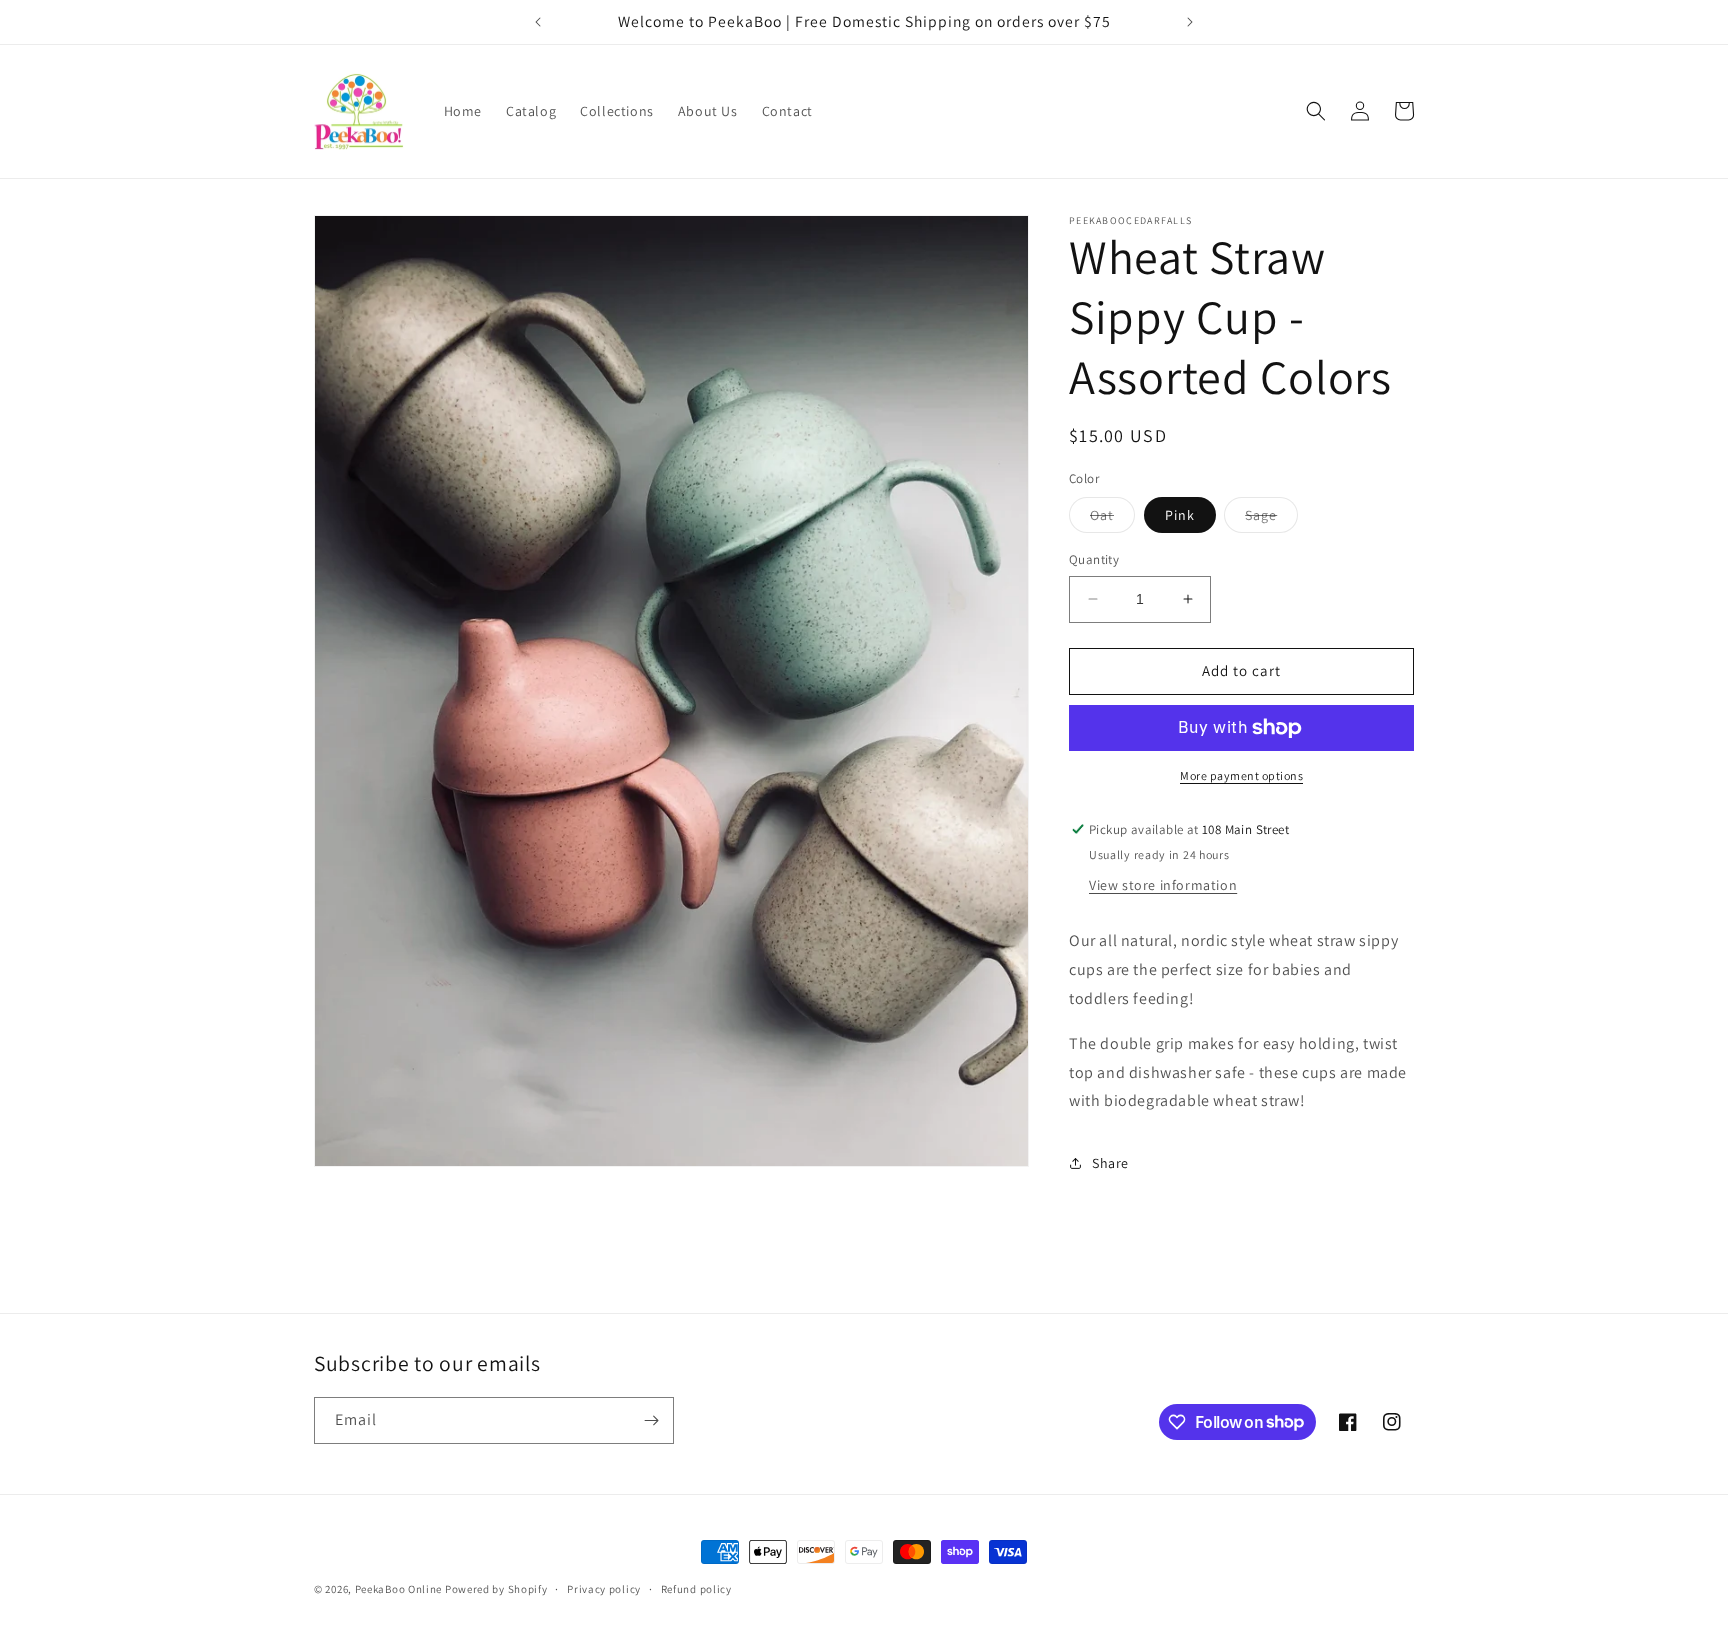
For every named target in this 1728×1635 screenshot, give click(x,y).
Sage (1271, 519)
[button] (1316, 111)
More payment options (1241, 775)
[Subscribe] (651, 1420)
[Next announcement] (1190, 22)
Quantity (1094, 559)
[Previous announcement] (538, 22)
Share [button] (1110, 1163)
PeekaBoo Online (399, 1589)
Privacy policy (604, 1588)
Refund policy (696, 1588)
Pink (1180, 515)
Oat (1112, 519)
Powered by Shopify (496, 1589)
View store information (1163, 885)
